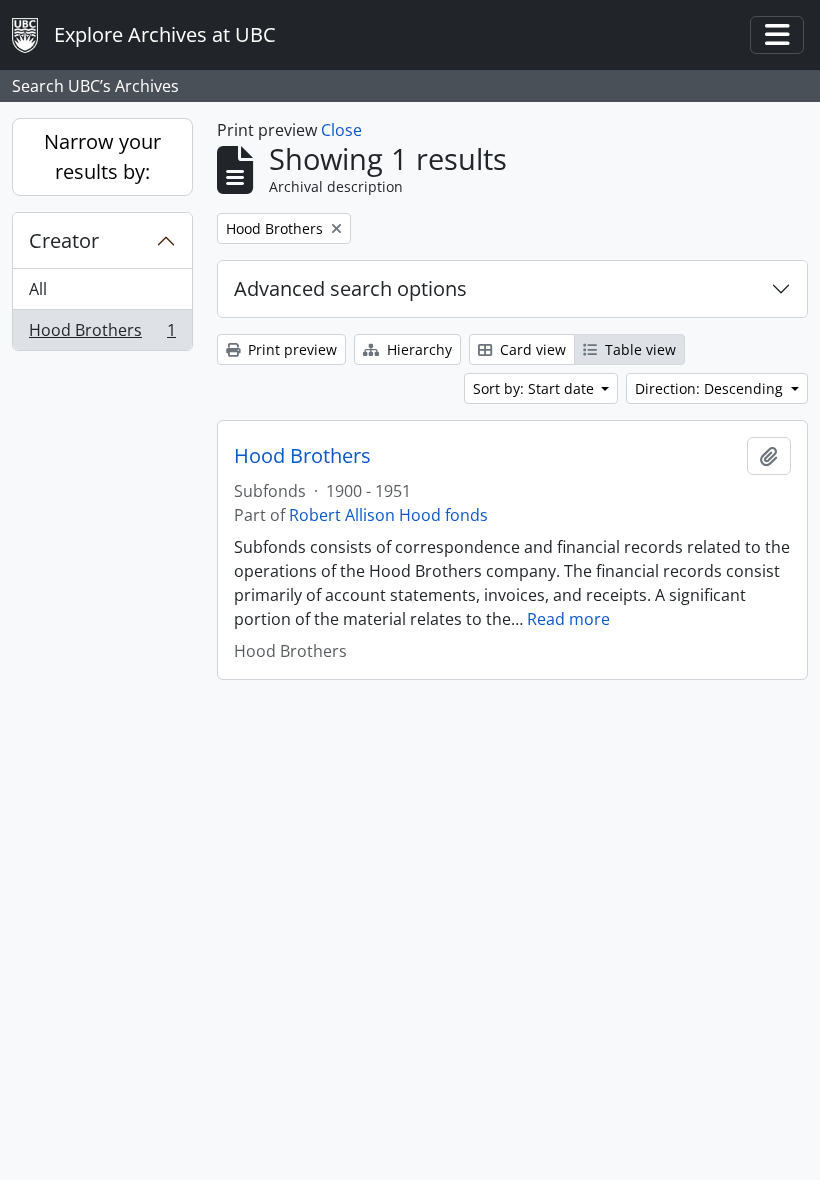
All (38, 289)
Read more (568, 619)
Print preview (290, 349)
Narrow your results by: (102, 156)
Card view (531, 349)
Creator (64, 240)
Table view (638, 349)
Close (341, 130)
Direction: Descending (711, 388)
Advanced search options (350, 288)
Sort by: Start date (535, 388)
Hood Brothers (102, 334)
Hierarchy (417, 349)
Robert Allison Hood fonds (388, 515)
